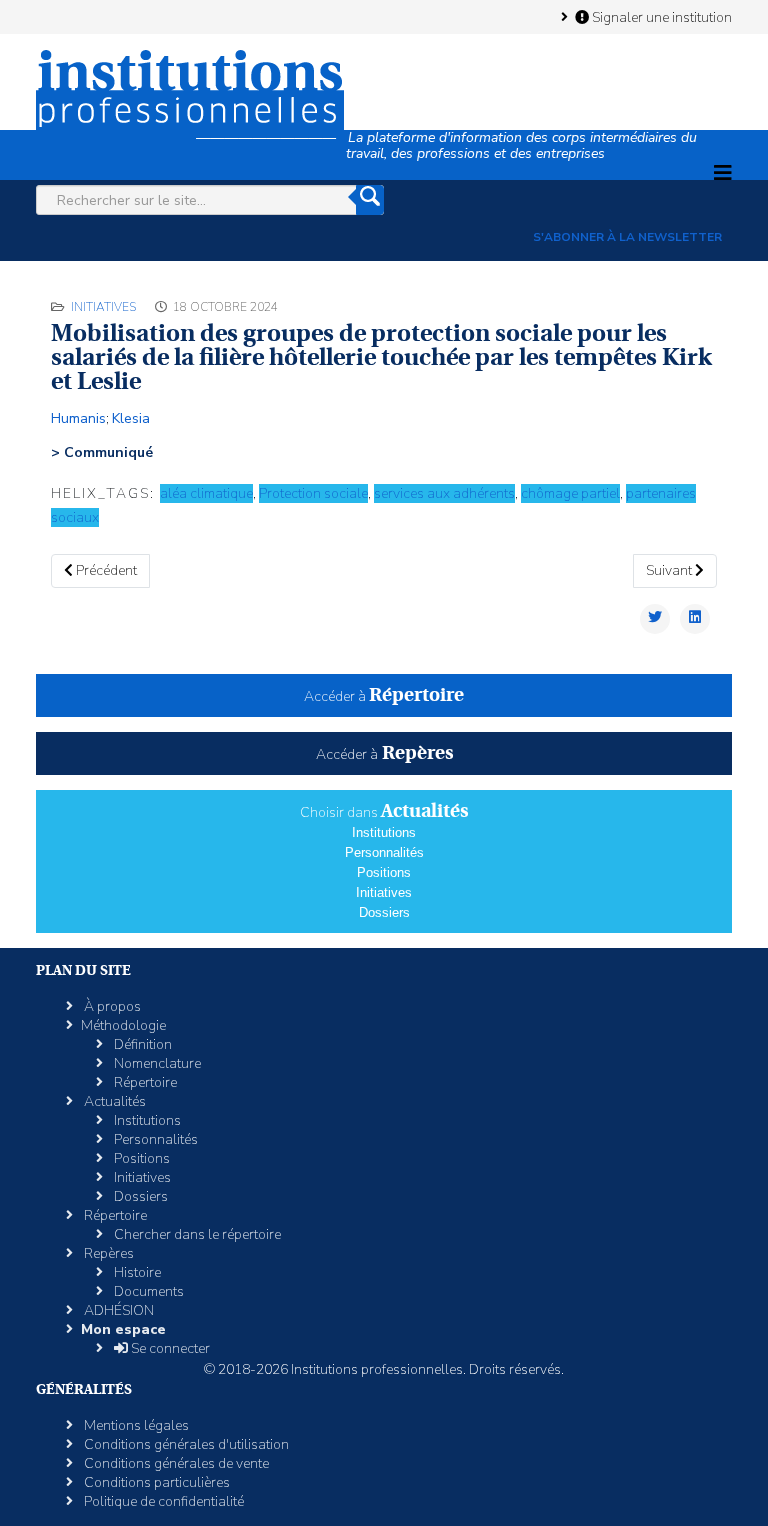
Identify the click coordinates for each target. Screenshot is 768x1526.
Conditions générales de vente (175, 1463)
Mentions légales (135, 1425)
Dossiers (384, 912)
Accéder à (384, 696)
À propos (111, 1006)
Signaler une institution (660, 17)
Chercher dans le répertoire (196, 1234)
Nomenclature (156, 1063)
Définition (141, 1044)
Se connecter (169, 1348)
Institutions (384, 832)
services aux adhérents (444, 493)
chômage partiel (570, 493)
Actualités (113, 1101)
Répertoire (144, 1082)
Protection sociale (313, 493)
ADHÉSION (117, 1310)
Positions (384, 872)
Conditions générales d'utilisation (185, 1444)
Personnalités (384, 852)
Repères (107, 1253)
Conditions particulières (155, 1482)
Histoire (136, 1272)
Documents (147, 1291)
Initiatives (103, 307)
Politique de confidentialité (162, 1501)
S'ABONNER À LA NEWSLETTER (627, 237)
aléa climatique (206, 493)
